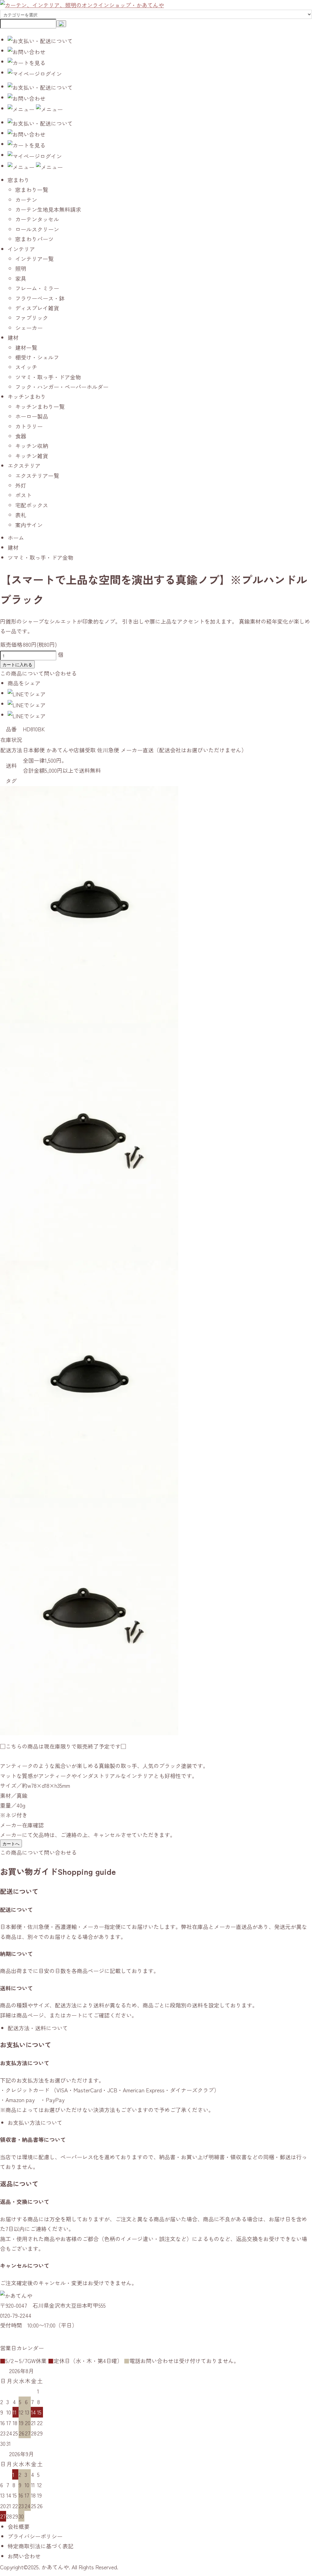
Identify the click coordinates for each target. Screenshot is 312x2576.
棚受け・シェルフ (37, 357)
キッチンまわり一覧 (40, 406)
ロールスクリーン (37, 229)
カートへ (11, 1843)
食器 (21, 436)
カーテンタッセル (37, 219)
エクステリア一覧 (37, 475)
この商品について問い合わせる (38, 673)
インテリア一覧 (34, 259)
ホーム (16, 538)
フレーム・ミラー (37, 288)
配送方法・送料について (38, 2028)
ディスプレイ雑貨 (37, 308)
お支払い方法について (35, 2122)
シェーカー (29, 328)
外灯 (21, 485)
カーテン (26, 200)
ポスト (23, 495)
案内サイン (29, 525)
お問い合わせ (24, 2556)
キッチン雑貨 (32, 456)
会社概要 (19, 2526)
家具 (21, 278)
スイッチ (26, 367)
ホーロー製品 (32, 416)
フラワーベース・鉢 (40, 298)
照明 (21, 268)
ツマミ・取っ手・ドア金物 (48, 377)
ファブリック (32, 318)
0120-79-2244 (16, 2315)
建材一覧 (26, 347)
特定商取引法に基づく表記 (41, 2546)
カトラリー (29, 426)
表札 (21, 515)
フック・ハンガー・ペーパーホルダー (62, 387)
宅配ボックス (32, 505)
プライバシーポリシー (35, 2536)
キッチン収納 (32, 446)
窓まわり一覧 (32, 190)
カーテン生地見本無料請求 (48, 209)
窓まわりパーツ (34, 239)
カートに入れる (17, 664)
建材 (13, 547)
